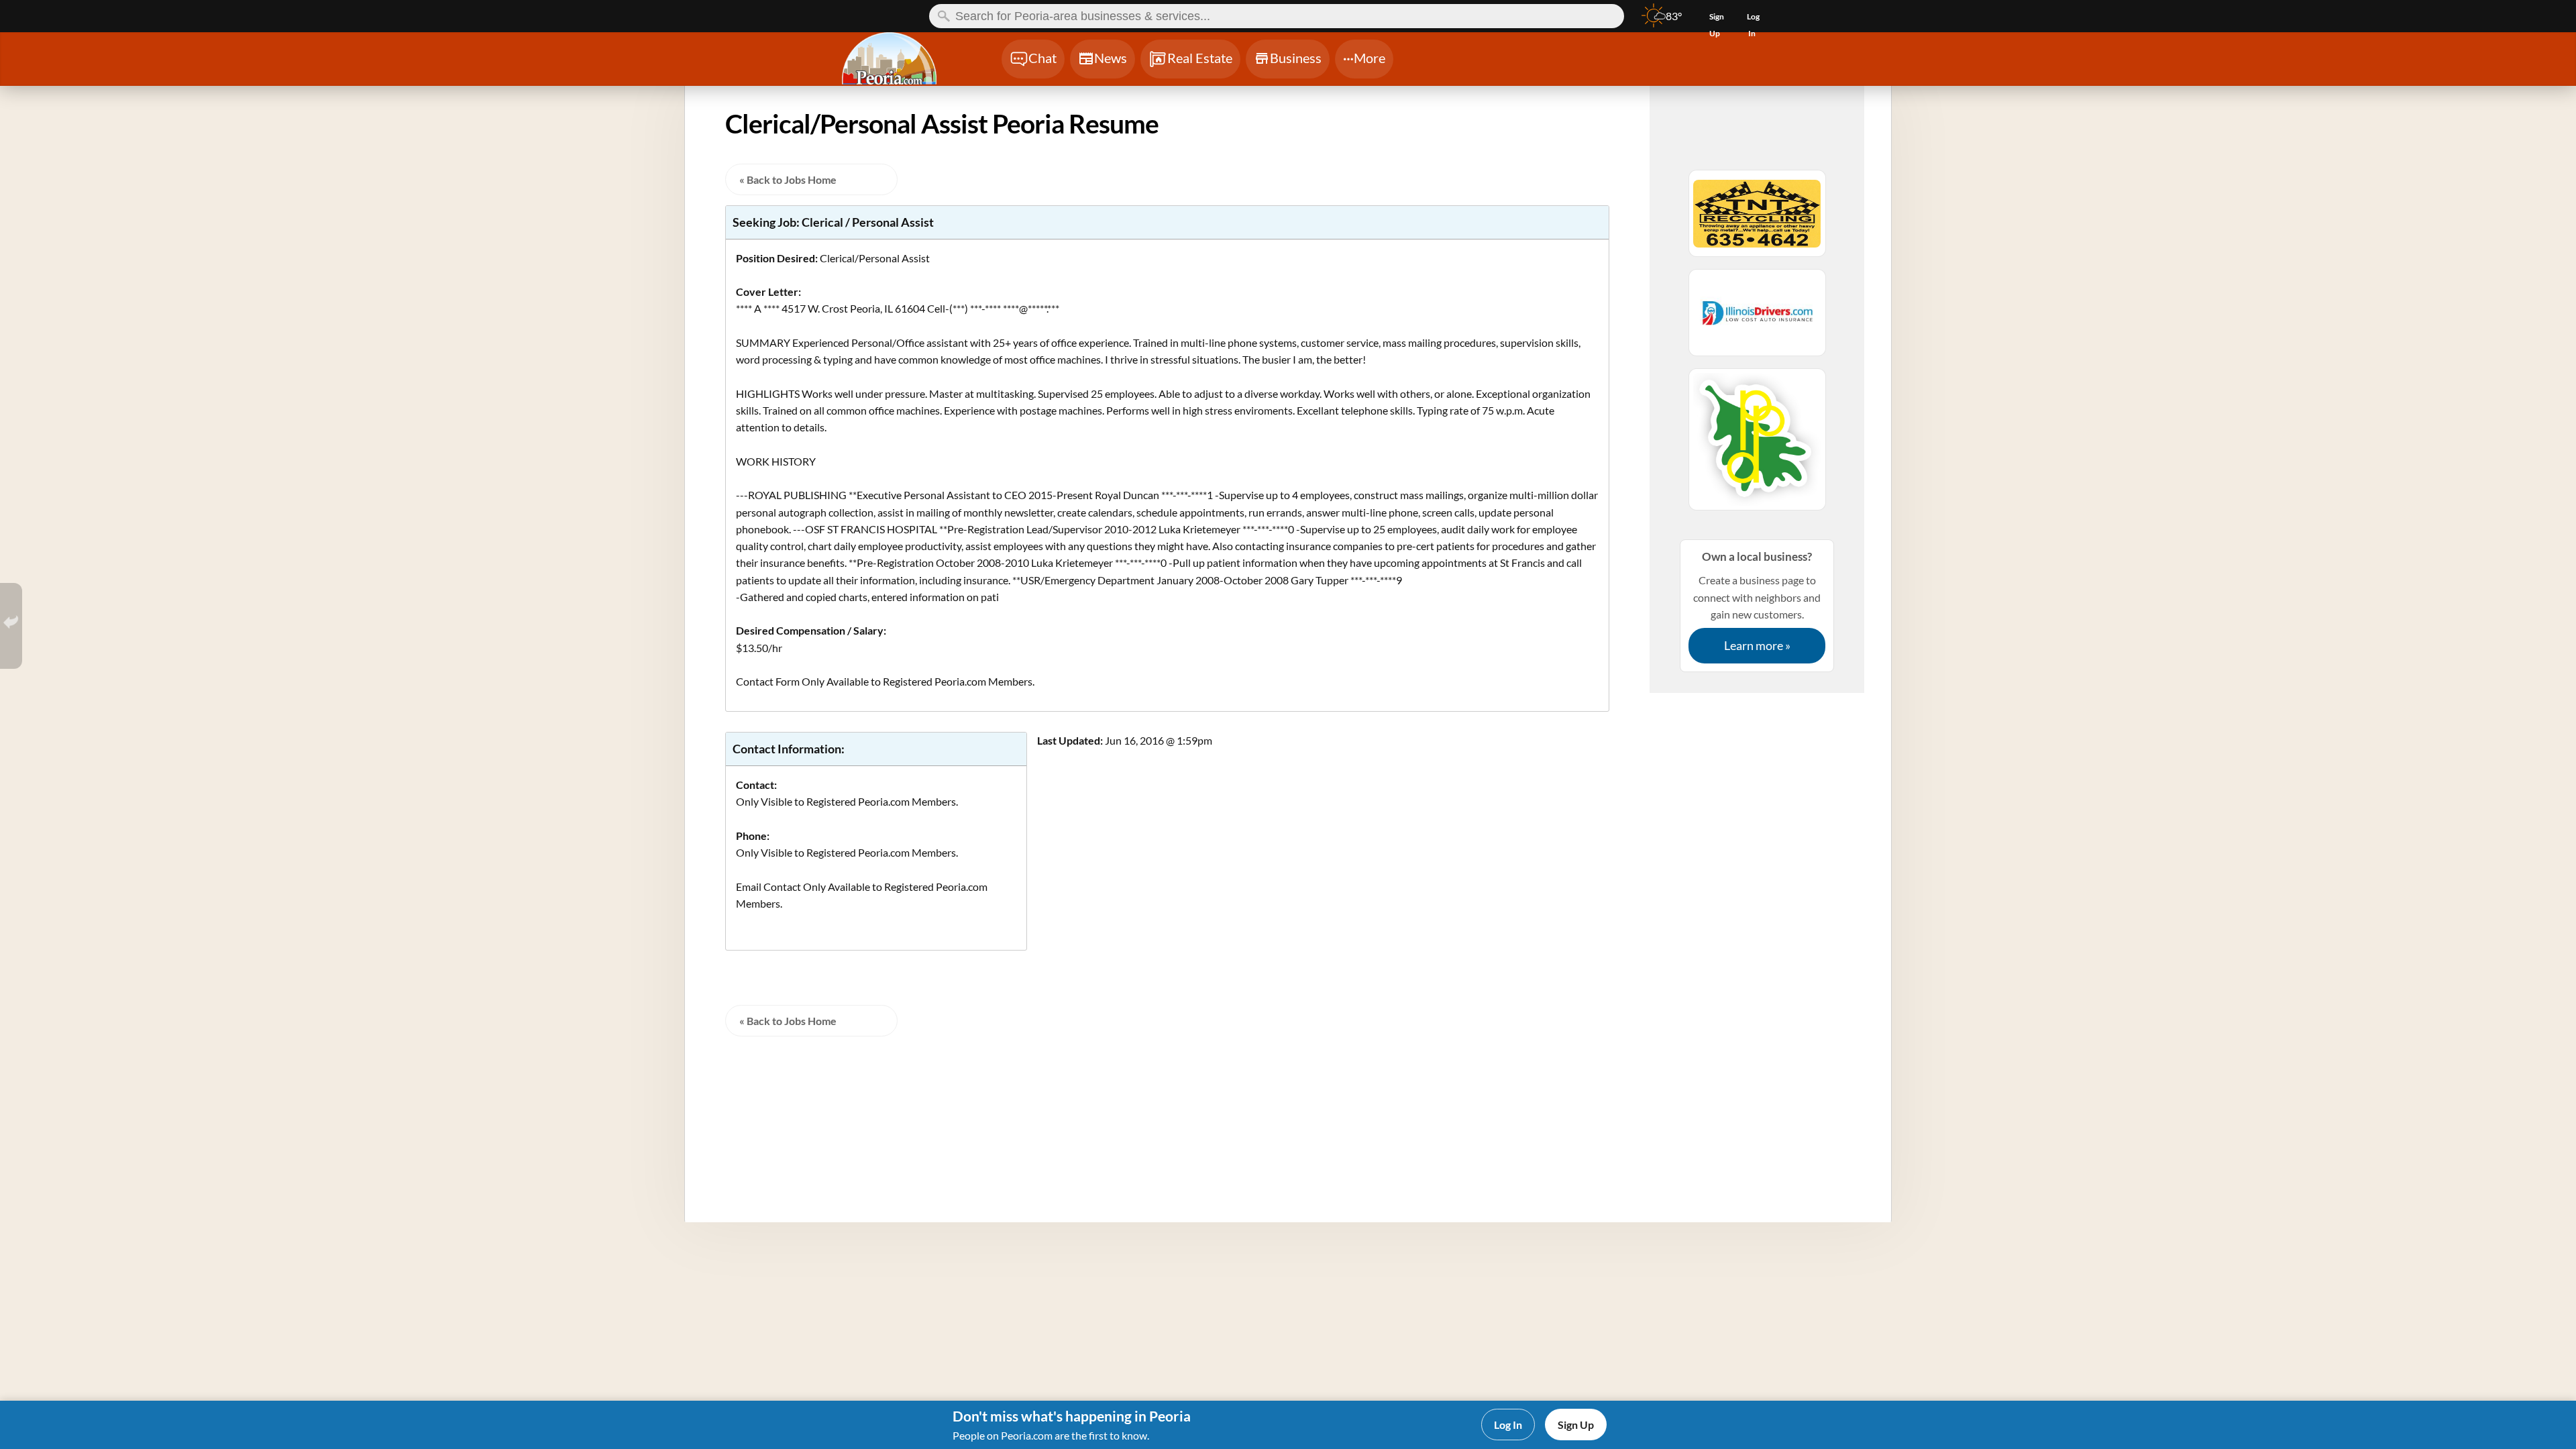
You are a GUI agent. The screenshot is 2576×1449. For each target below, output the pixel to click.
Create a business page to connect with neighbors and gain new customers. (1757, 601)
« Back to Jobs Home (788, 179)
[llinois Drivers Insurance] (1757, 319)
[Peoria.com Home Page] (905, 60)
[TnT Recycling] (1757, 219)
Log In (1508, 1425)
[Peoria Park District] (1757, 445)
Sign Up (1576, 1425)
